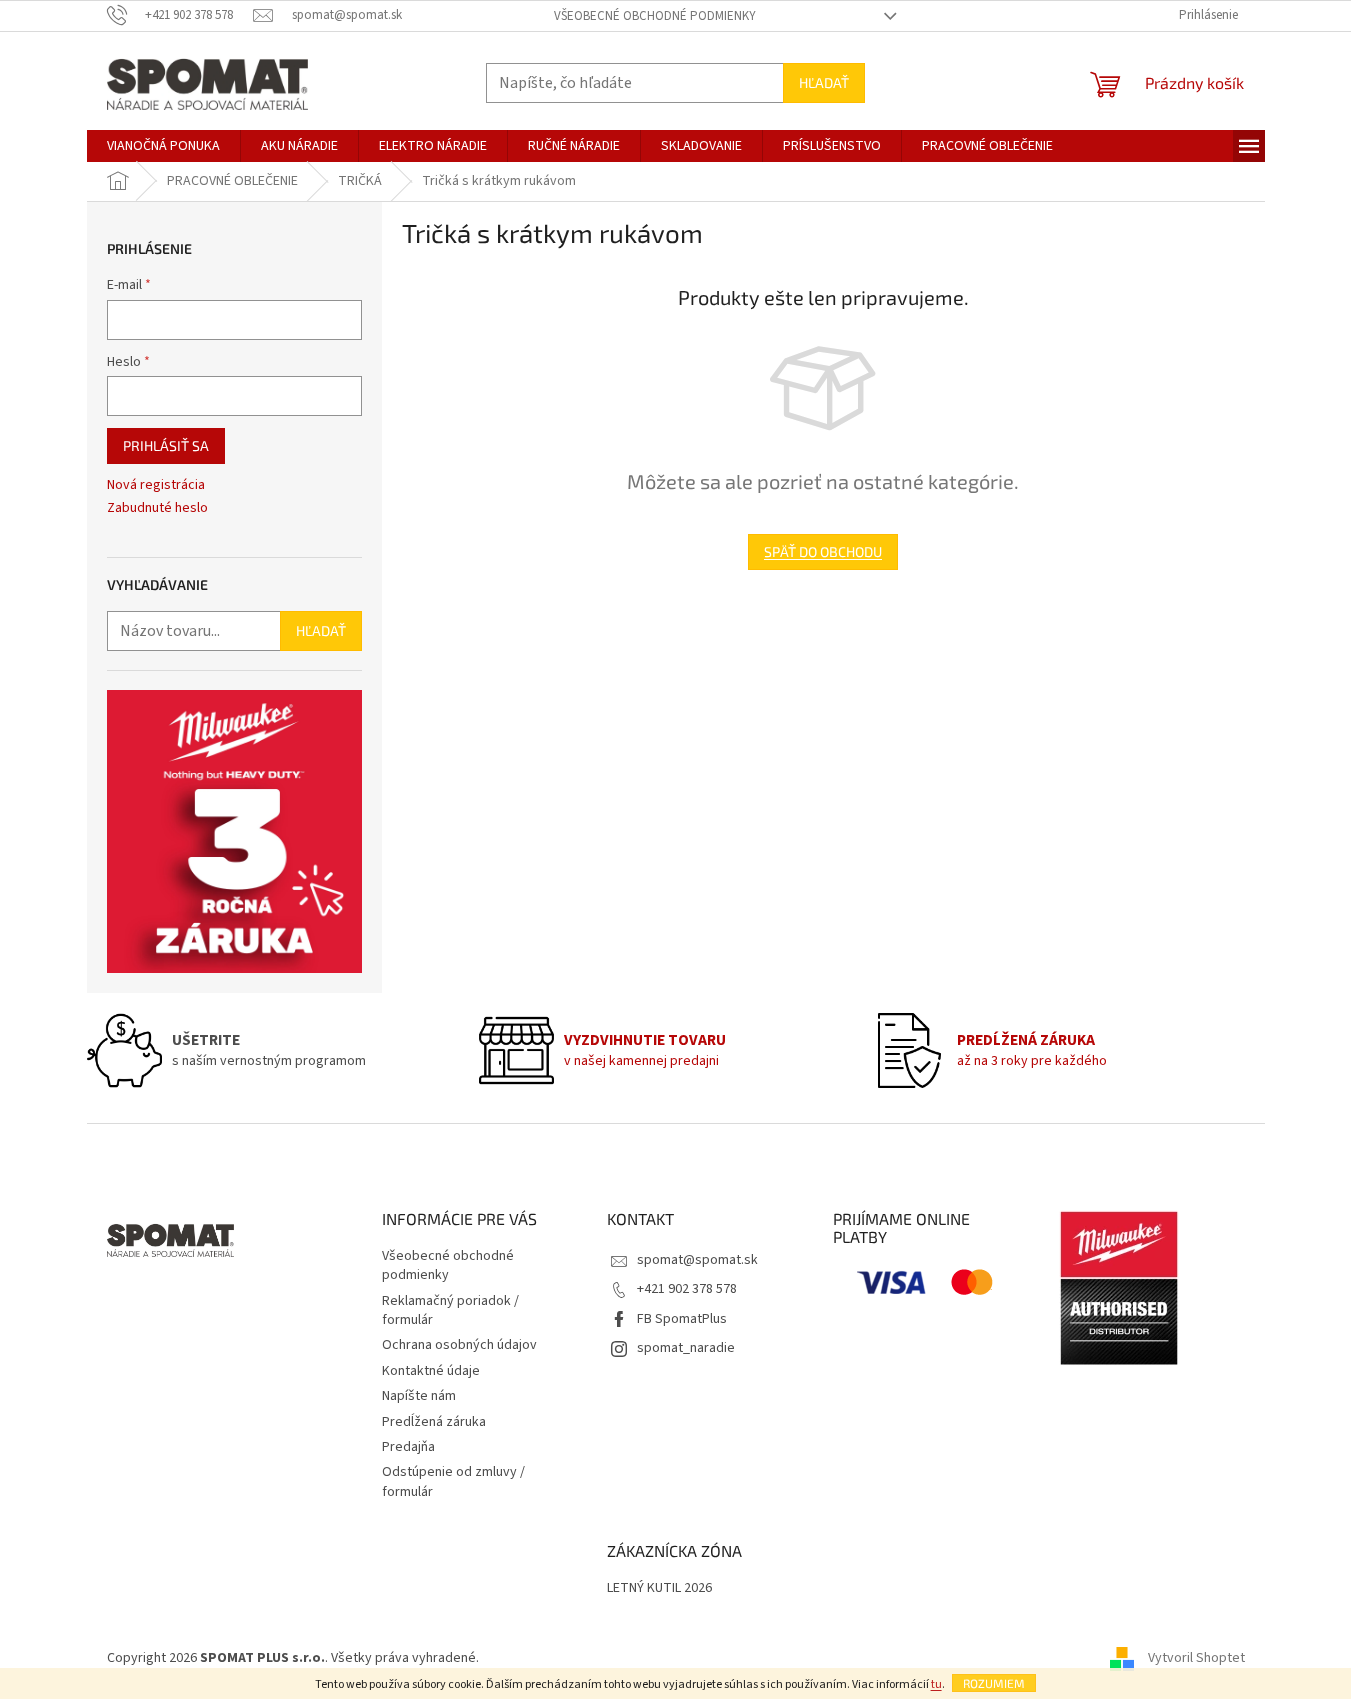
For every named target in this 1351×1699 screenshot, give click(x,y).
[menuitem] (163, 146)
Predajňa (408, 1447)
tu (936, 1684)
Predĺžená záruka (434, 1422)
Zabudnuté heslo (157, 508)
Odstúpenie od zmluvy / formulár (453, 1481)
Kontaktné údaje (431, 1371)
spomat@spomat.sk (697, 1260)
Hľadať (824, 82)
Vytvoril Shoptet (1196, 1658)
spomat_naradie (686, 1348)
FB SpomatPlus (682, 1319)
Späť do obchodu (823, 551)
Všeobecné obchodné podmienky (655, 16)
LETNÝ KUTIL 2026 (659, 1588)
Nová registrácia (156, 485)
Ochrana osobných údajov (459, 1345)
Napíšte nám (419, 1396)
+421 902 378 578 (687, 1289)
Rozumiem (994, 1683)
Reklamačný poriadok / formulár (450, 1310)
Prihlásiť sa (166, 445)
